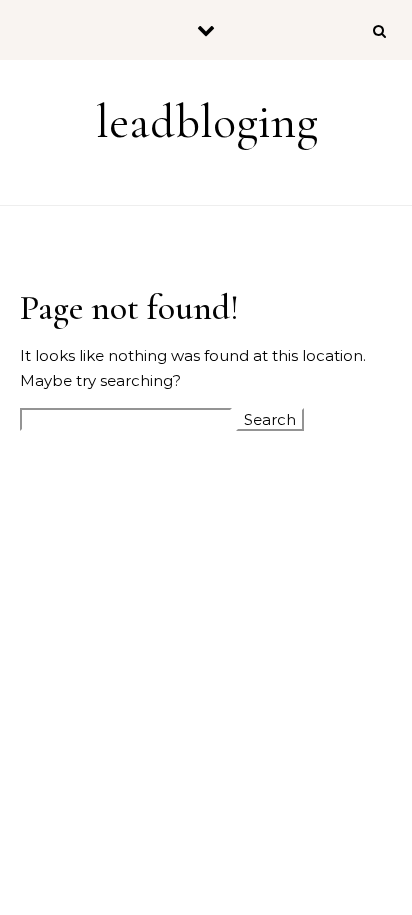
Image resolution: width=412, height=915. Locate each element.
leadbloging (207, 122)
